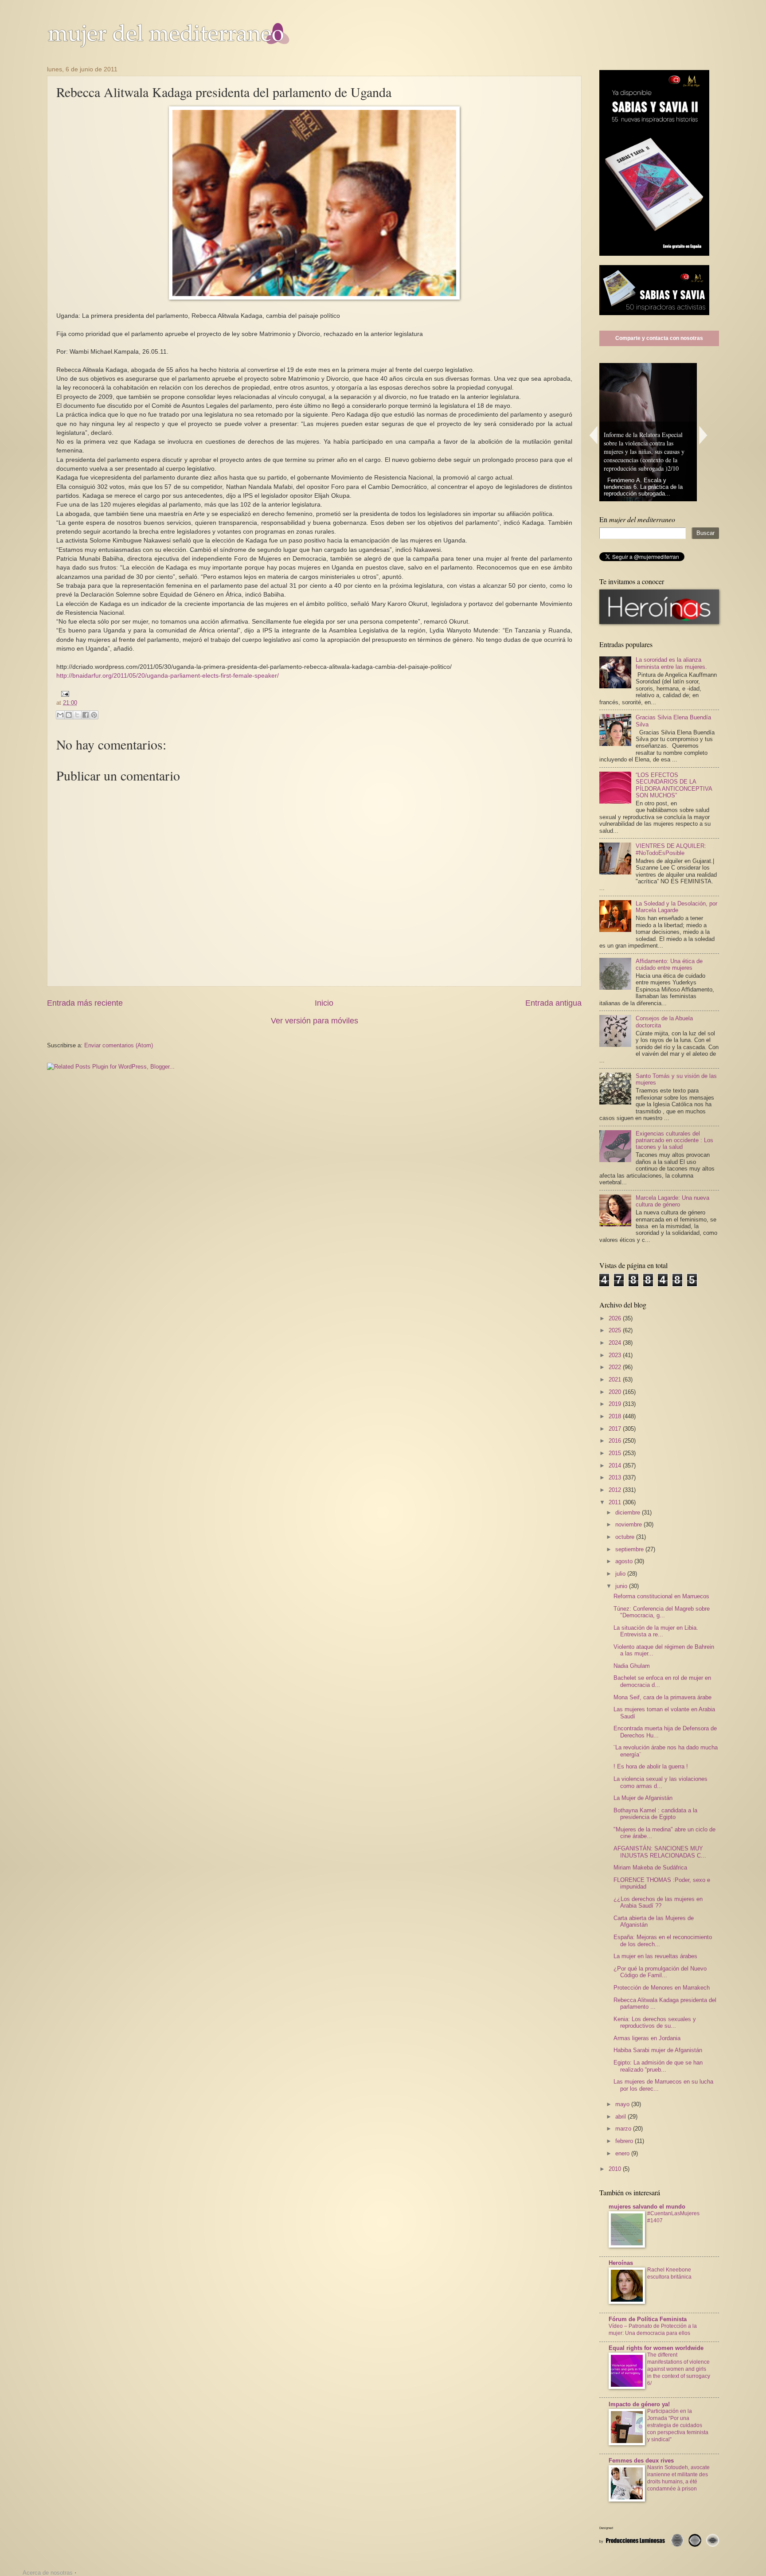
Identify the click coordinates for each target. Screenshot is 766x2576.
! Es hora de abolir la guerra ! (651, 1766)
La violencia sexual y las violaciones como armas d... (660, 1782)
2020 (616, 1392)
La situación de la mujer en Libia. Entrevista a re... (656, 1631)
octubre (626, 1537)
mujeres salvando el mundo (647, 2207)
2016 (616, 1441)
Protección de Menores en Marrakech (662, 1988)
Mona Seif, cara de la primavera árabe (662, 1697)
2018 (616, 1416)
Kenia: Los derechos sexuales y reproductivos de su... (655, 2022)
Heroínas (621, 2263)
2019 (616, 1404)
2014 (616, 1466)
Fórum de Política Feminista (648, 2319)
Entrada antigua (553, 1003)
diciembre (629, 1512)
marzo (624, 2129)
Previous (593, 435)
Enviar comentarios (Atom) (119, 1045)
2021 (616, 1380)
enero (623, 2153)
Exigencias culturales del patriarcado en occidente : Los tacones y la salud (674, 1140)
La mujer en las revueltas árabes (655, 1956)
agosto (625, 1561)
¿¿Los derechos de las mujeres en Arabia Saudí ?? (658, 1902)
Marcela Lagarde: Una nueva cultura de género (672, 1201)
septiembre (630, 1549)
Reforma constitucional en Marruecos (661, 1596)
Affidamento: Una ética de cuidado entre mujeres (669, 964)
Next (703, 435)
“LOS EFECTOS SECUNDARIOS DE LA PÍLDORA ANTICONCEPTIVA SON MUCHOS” (674, 785)
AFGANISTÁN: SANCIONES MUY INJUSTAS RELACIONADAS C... (660, 1852)
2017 (616, 1429)
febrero (625, 2141)
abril (621, 2117)
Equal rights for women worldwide (656, 2348)
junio (622, 1586)
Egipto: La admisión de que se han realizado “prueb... (658, 2066)
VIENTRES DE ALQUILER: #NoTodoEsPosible (671, 849)
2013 (616, 1477)
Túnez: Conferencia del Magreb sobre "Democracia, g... (662, 1612)
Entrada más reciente (85, 1003)
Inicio (324, 1003)
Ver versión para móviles (315, 1021)
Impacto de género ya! (639, 2404)
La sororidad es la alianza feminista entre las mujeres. (671, 663)
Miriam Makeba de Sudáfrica (650, 1868)
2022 (616, 1367)
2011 (616, 1502)
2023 (616, 1355)
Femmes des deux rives (641, 2461)
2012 (616, 1490)
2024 (616, 1343)
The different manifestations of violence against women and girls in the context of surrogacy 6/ (679, 2369)
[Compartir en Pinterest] (94, 715)
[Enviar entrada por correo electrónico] (63, 693)
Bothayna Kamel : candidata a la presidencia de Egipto (655, 1814)
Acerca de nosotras (48, 2573)
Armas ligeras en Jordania (647, 2038)
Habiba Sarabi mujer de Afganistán (658, 2050)
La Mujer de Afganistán (643, 1798)
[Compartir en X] (77, 715)
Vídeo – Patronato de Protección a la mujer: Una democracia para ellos (653, 2330)
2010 (616, 2169)
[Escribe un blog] (69, 715)
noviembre (629, 1524)
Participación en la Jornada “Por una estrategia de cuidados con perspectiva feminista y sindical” (678, 2425)
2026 (616, 1318)
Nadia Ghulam (632, 1666)
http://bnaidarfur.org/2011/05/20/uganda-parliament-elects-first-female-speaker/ (168, 676)
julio (621, 1574)
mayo (623, 2104)
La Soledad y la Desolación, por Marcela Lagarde (676, 907)
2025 (616, 1330)
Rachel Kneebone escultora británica (669, 2273)
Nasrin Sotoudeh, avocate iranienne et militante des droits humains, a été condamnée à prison (678, 2478)
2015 (616, 1453)
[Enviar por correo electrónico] (60, 715)
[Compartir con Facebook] (86, 715)
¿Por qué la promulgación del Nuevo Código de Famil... (660, 1972)
